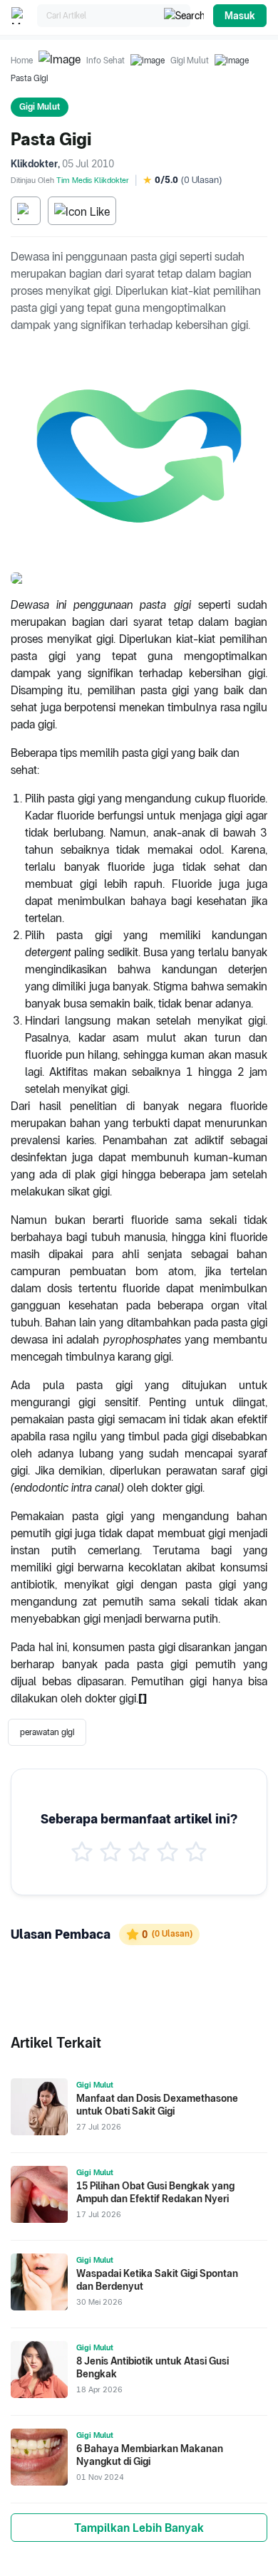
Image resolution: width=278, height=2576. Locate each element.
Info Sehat (105, 61)
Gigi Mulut (190, 61)
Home (22, 61)
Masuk (240, 16)
